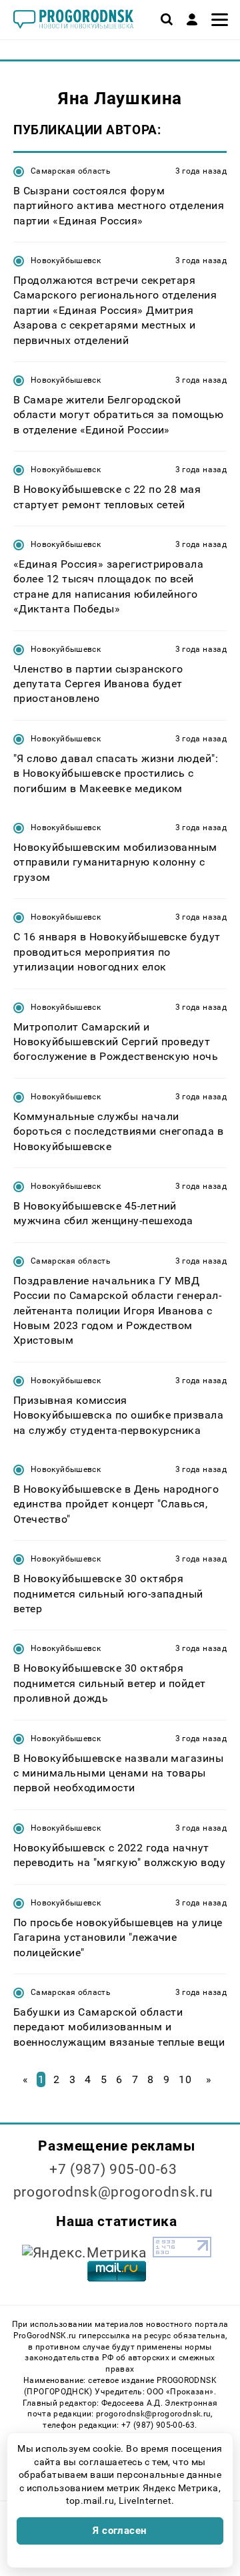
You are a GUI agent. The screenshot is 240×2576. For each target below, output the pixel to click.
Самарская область (71, 171)
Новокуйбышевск (66, 260)
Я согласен (120, 2531)
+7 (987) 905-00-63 (113, 2169)
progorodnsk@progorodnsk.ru (113, 2192)
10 (185, 2079)
